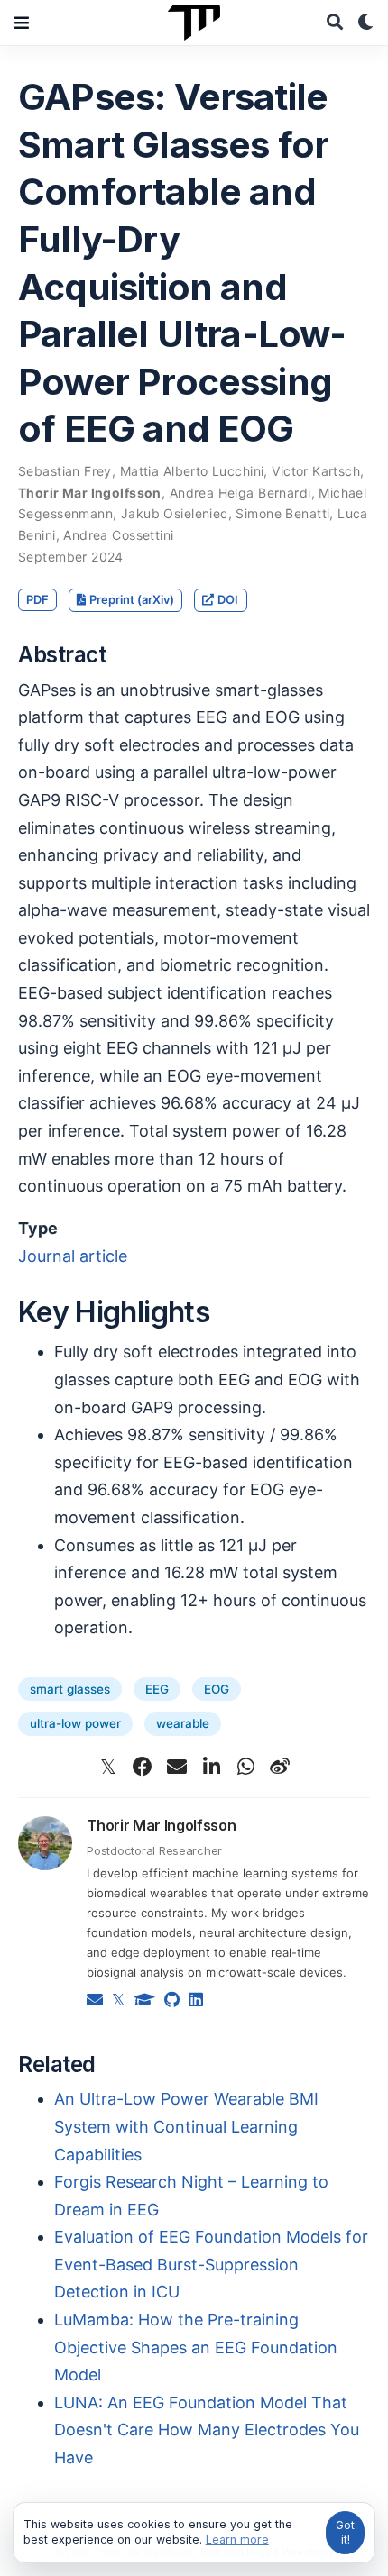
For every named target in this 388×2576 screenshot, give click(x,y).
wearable (183, 1723)
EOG (217, 1689)
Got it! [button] (345, 2532)
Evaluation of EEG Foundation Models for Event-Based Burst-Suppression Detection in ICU (211, 2264)
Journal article (73, 1256)
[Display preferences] (365, 23)
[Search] (335, 23)
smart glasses (70, 1689)
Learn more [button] (237, 2539)
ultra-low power (75, 1723)
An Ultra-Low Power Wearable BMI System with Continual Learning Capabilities (186, 2126)
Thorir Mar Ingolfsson (161, 1825)
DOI (228, 599)
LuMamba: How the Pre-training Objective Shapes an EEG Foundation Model (196, 2347)
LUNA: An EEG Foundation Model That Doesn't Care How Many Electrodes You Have (207, 2430)
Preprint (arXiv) (132, 599)
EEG (157, 1689)
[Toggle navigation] (22, 23)
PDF (37, 599)
